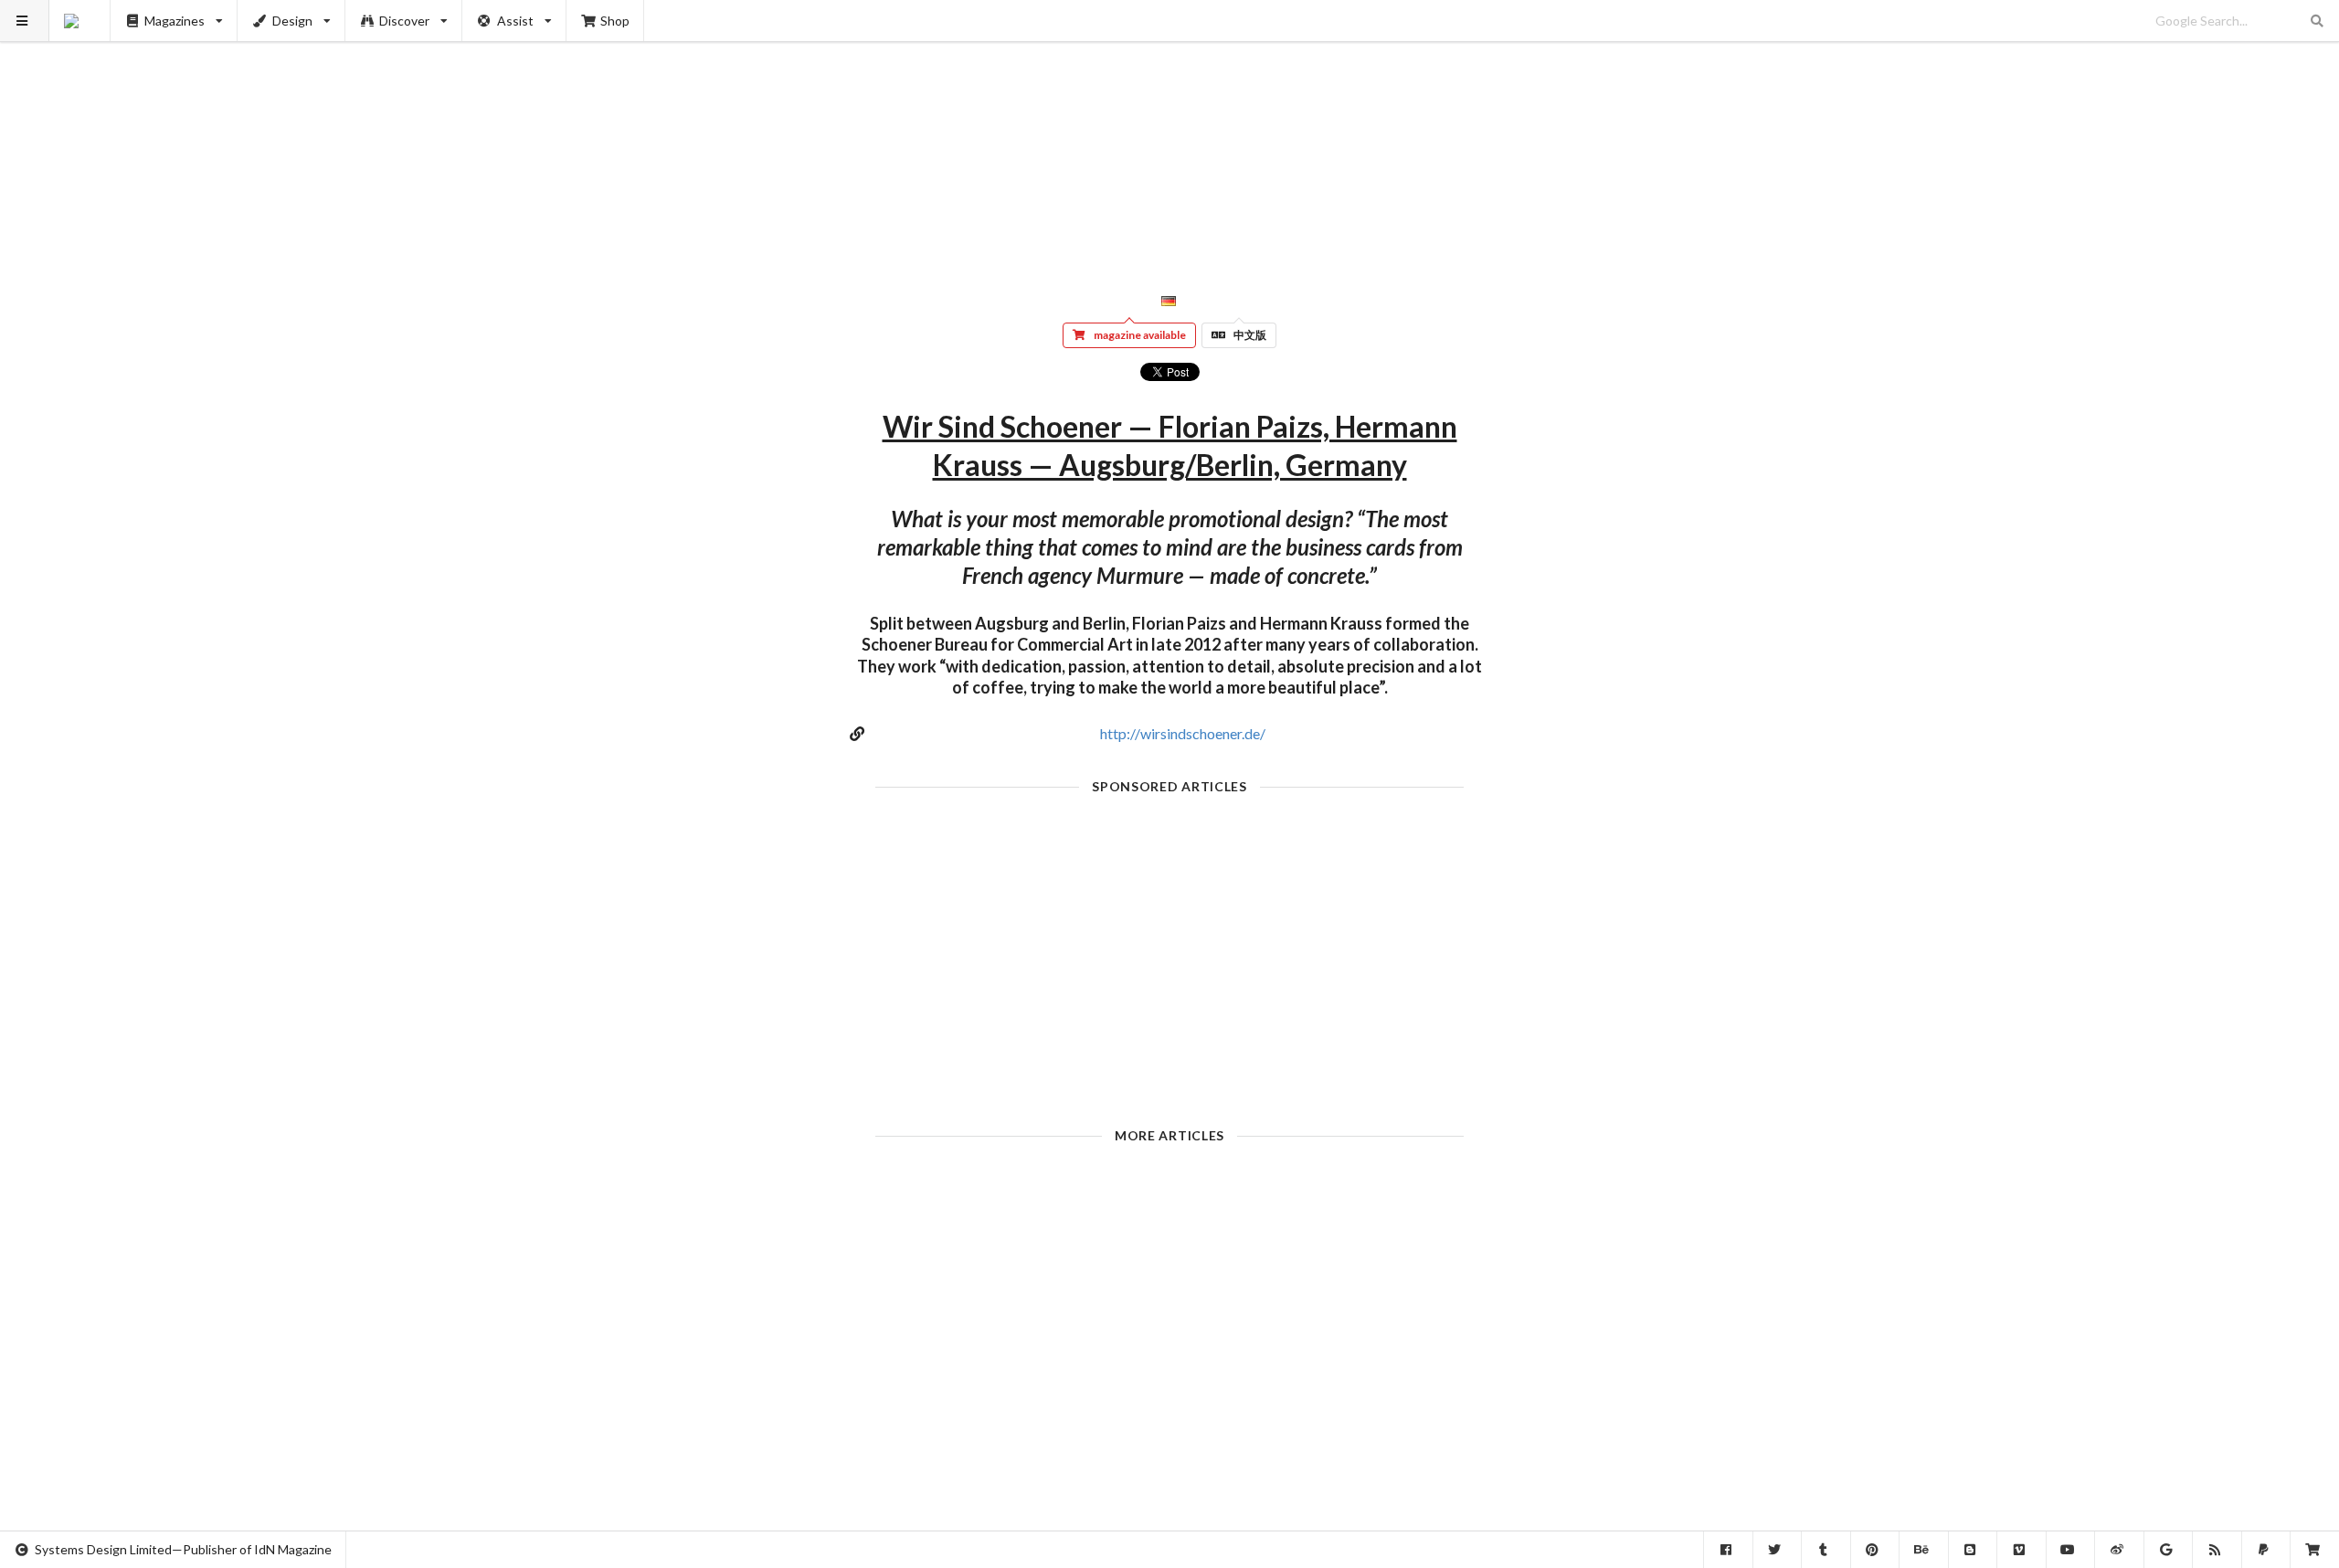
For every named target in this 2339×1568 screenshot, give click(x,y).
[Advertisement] (1170, 128)
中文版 (1250, 335)
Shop (615, 21)
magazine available (1140, 335)
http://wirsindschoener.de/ (1183, 733)
